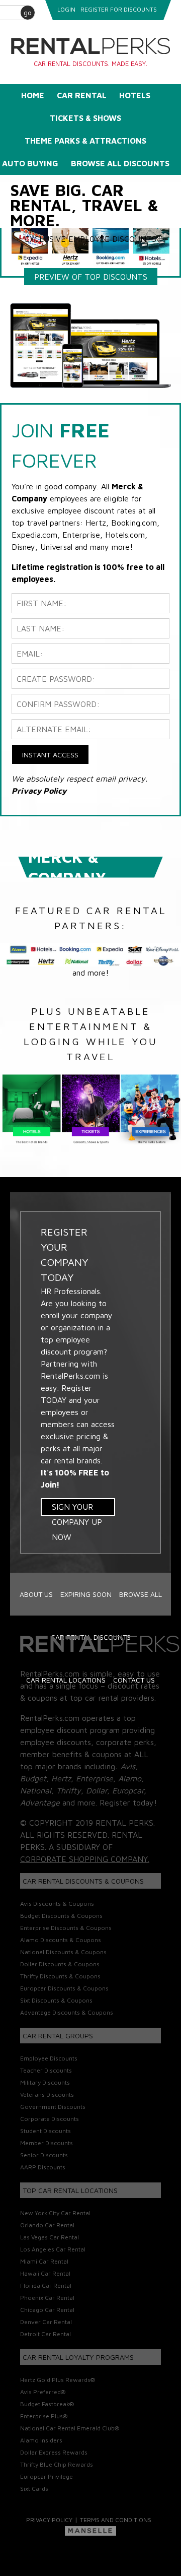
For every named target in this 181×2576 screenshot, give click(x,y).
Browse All (141, 1594)
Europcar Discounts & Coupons (64, 1988)
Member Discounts (47, 2143)
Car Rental (82, 95)
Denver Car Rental (46, 2322)
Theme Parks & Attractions (85, 141)
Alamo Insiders (41, 2440)
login (66, 9)
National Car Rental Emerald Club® (70, 2428)
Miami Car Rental (44, 2261)
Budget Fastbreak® (47, 2404)
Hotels (135, 95)
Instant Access (50, 755)
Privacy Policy (49, 2520)
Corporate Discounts (50, 2119)
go (28, 12)
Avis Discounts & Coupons (57, 1904)
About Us (36, 1594)
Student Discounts (46, 2131)
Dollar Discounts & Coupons (60, 1964)
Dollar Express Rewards (54, 2452)
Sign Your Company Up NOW (77, 1509)
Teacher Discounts (46, 2070)
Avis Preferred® (43, 2392)
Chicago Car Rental (47, 2310)
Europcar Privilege (47, 2476)
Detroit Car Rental (46, 2334)
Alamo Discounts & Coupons (61, 1940)
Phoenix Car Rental (47, 2298)
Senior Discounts (44, 2155)
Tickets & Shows (85, 118)
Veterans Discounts (47, 2095)
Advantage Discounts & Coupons (67, 2012)
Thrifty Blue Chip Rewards (57, 2464)
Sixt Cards (34, 2489)
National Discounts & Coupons (63, 1952)
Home (33, 95)
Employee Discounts (49, 2058)
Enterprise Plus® (44, 2416)
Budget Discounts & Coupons (61, 1916)
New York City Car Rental (55, 2213)
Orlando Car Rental (47, 2225)
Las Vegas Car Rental (50, 2237)
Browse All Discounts (120, 163)
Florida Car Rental (46, 2285)
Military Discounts (45, 2082)
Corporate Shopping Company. (85, 1859)
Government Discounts (53, 2107)
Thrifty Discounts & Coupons (60, 1976)
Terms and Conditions (116, 2520)
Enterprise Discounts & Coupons (66, 1928)
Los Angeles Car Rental (53, 2249)
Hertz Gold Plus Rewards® (58, 2380)
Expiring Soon (86, 1594)
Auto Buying (30, 163)
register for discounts (119, 9)
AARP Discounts (43, 2167)
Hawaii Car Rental (45, 2273)
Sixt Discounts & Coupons (56, 2000)
